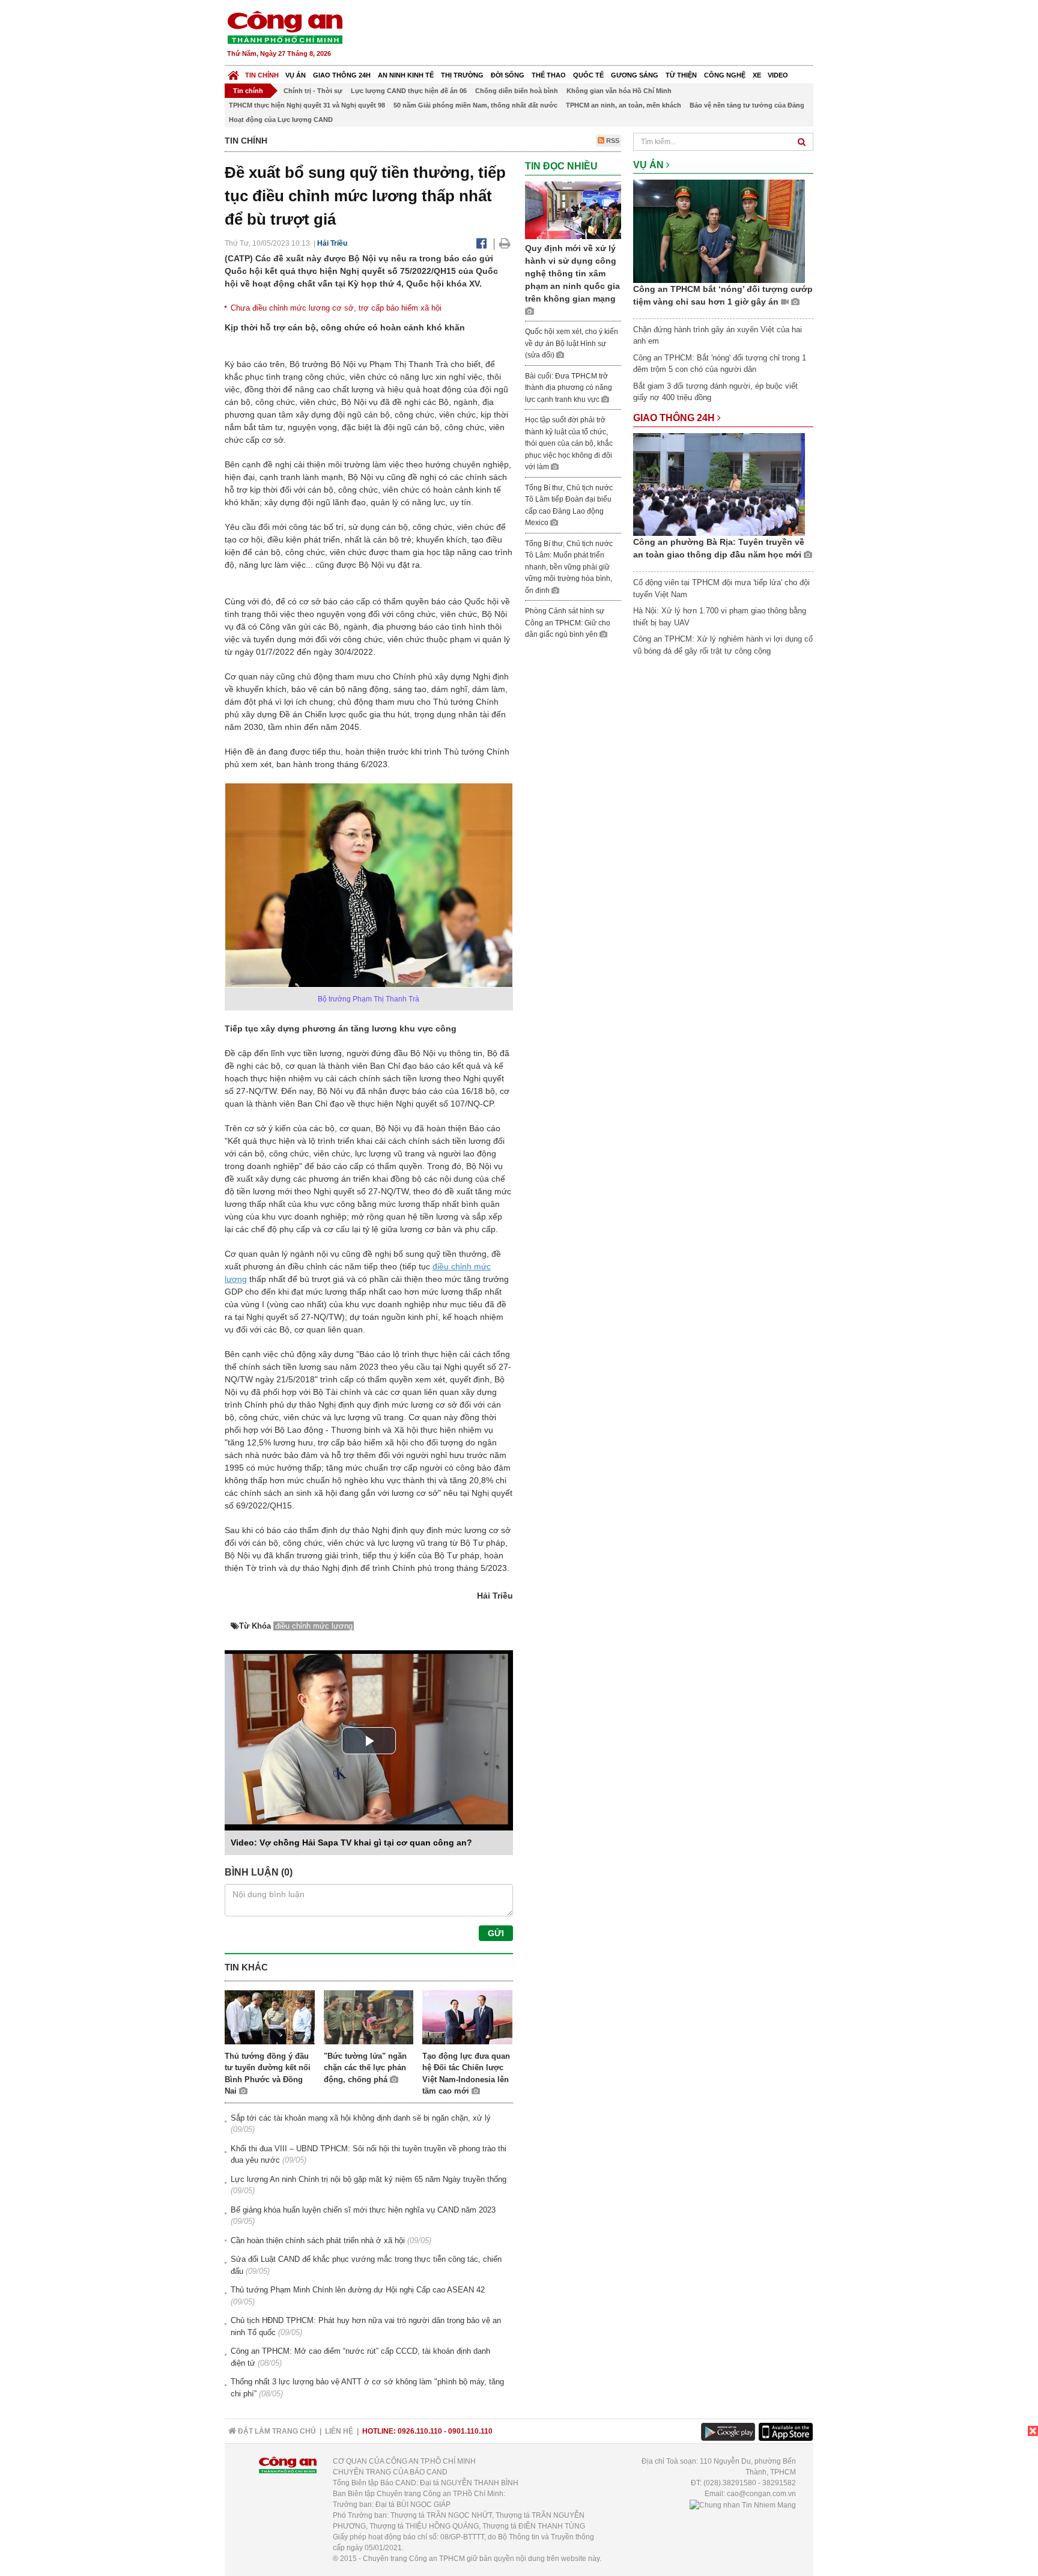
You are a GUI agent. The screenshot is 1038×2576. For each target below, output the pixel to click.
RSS (612, 141)
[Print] (505, 243)
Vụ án (296, 75)
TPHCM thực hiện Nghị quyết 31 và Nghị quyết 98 (307, 105)
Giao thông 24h (342, 75)
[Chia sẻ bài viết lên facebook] (481, 243)
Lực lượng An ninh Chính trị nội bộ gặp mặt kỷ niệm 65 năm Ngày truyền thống (369, 2179)
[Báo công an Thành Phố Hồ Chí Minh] (285, 27)
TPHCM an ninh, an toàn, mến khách (624, 105)
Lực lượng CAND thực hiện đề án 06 (409, 91)
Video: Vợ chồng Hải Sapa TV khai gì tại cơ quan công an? (351, 1842)
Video (778, 75)
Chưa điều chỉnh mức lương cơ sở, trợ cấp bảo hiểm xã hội (336, 308)
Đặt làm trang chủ (276, 2431)
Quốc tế (588, 75)
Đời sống (508, 75)
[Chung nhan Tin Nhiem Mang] (743, 2505)
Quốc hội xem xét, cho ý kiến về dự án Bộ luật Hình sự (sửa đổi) (572, 343)
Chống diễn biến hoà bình (517, 91)
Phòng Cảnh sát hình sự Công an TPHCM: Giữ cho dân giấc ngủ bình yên (568, 623)
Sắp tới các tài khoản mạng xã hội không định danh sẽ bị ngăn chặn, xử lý (361, 2118)
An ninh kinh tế (406, 75)
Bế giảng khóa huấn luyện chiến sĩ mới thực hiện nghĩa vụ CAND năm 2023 (363, 2210)
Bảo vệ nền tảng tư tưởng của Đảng (747, 105)
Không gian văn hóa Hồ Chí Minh (619, 91)
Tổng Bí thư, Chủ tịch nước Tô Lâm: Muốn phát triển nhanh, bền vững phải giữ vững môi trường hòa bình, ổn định (569, 567)
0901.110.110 (470, 2431)
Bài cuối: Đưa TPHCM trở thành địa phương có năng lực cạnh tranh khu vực (569, 388)
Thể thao (549, 75)
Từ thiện (681, 75)
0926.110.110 (420, 2431)
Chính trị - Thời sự (313, 91)
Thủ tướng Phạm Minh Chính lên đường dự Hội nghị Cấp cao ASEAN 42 (358, 2290)
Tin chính (262, 75)
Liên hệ (339, 2431)
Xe (757, 75)
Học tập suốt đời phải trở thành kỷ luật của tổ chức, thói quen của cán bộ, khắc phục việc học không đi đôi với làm (569, 443)
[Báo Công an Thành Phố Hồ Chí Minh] (233, 72)
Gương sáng (635, 75)
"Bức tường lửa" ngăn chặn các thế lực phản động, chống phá (365, 2068)
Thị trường (462, 75)
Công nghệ (725, 75)
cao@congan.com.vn (761, 2494)
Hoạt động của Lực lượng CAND (281, 120)
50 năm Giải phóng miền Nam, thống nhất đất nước (475, 105)
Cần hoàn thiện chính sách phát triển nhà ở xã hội (318, 2240)
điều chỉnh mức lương (314, 1626)
